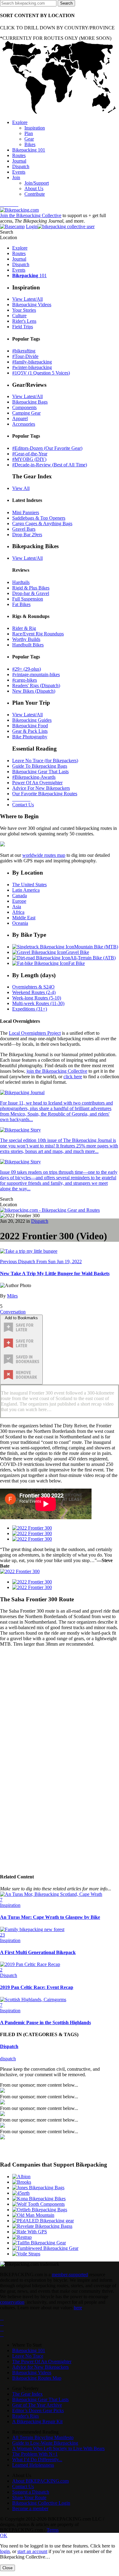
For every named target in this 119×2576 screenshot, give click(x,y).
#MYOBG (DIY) (29, 459)
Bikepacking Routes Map (37, 2378)
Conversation (13, 1312)
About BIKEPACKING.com (40, 2481)
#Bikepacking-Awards (34, 777)
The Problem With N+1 (35, 2454)
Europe (19, 901)
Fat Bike (77, 963)
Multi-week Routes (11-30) (38, 1003)
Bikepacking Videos (32, 305)
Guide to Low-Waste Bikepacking (45, 2443)
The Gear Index (27, 2394)
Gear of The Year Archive (37, 2405)
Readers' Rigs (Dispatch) (36, 685)
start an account (32, 2551)
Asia (17, 907)
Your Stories (24, 310)
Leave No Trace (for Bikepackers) (45, 761)
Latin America (26, 890)
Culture (19, 316)
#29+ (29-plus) (27, 669)
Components (24, 407)
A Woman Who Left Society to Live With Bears (58, 2448)
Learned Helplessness (33, 2465)
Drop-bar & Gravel (31, 593)
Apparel (20, 418)
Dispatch (40, 1221)
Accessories (24, 424)
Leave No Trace (28, 2356)
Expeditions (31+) (30, 1009)
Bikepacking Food (30, 726)
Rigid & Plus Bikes (31, 588)
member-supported (70, 2275)
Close (7, 2568)
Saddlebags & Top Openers (39, 518)
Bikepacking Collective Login (41, 2503)
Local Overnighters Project (35, 1033)
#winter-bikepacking (32, 367)
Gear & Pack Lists (30, 731)
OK (4, 2535)
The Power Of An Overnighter (42, 2361)
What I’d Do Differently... (37, 2459)
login (5, 2551)
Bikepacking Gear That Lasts (40, 772)
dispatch (8, 2059)
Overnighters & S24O (33, 987)
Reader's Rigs (25, 2416)
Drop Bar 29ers (27, 535)
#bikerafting (24, 351)
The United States (29, 885)
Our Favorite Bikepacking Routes (45, 794)
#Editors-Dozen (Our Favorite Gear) (47, 448)
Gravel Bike (77, 952)
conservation (12, 2302)
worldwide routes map (44, 855)
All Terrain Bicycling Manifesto (43, 2437)
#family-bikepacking (32, 362)
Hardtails (21, 582)
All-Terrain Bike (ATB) (93, 958)
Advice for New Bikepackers (40, 2367)
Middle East (24, 918)
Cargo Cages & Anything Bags (42, 523)
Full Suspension (28, 599)
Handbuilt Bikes (28, 645)
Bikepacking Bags (30, 402)
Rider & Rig (24, 628)
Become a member (30, 2508)
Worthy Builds (26, 639)
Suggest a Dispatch (31, 2492)
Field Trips (23, 327)
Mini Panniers (26, 512)
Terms (53, 2530)
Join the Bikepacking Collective (31, 215)
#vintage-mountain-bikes (36, 674)
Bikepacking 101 (29, 2350)
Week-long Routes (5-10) (37, 998)
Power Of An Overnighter (37, 783)
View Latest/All (27, 299)
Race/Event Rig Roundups (38, 634)
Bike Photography (30, 737)
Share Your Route (29, 2497)
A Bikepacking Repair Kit (37, 2422)
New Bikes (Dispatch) (34, 691)
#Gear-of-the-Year (30, 454)
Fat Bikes (21, 604)
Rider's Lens (24, 321)
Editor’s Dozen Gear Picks (38, 2410)
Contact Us (23, 805)
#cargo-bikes (25, 680)
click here (73, 1077)
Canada (20, 896)
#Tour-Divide (25, 356)
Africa (18, 912)
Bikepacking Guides (32, 720)
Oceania (20, 923)
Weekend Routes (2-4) (34, 992)
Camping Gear (26, 413)
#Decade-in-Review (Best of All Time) (50, 465)
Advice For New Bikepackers (41, 788)
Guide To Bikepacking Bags (40, 766)
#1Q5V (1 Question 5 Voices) (41, 373)
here (78, 2308)
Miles (12, 1296)
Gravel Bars (24, 529)
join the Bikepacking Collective (57, 1071)
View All (21, 488)
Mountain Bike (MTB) (96, 947)
